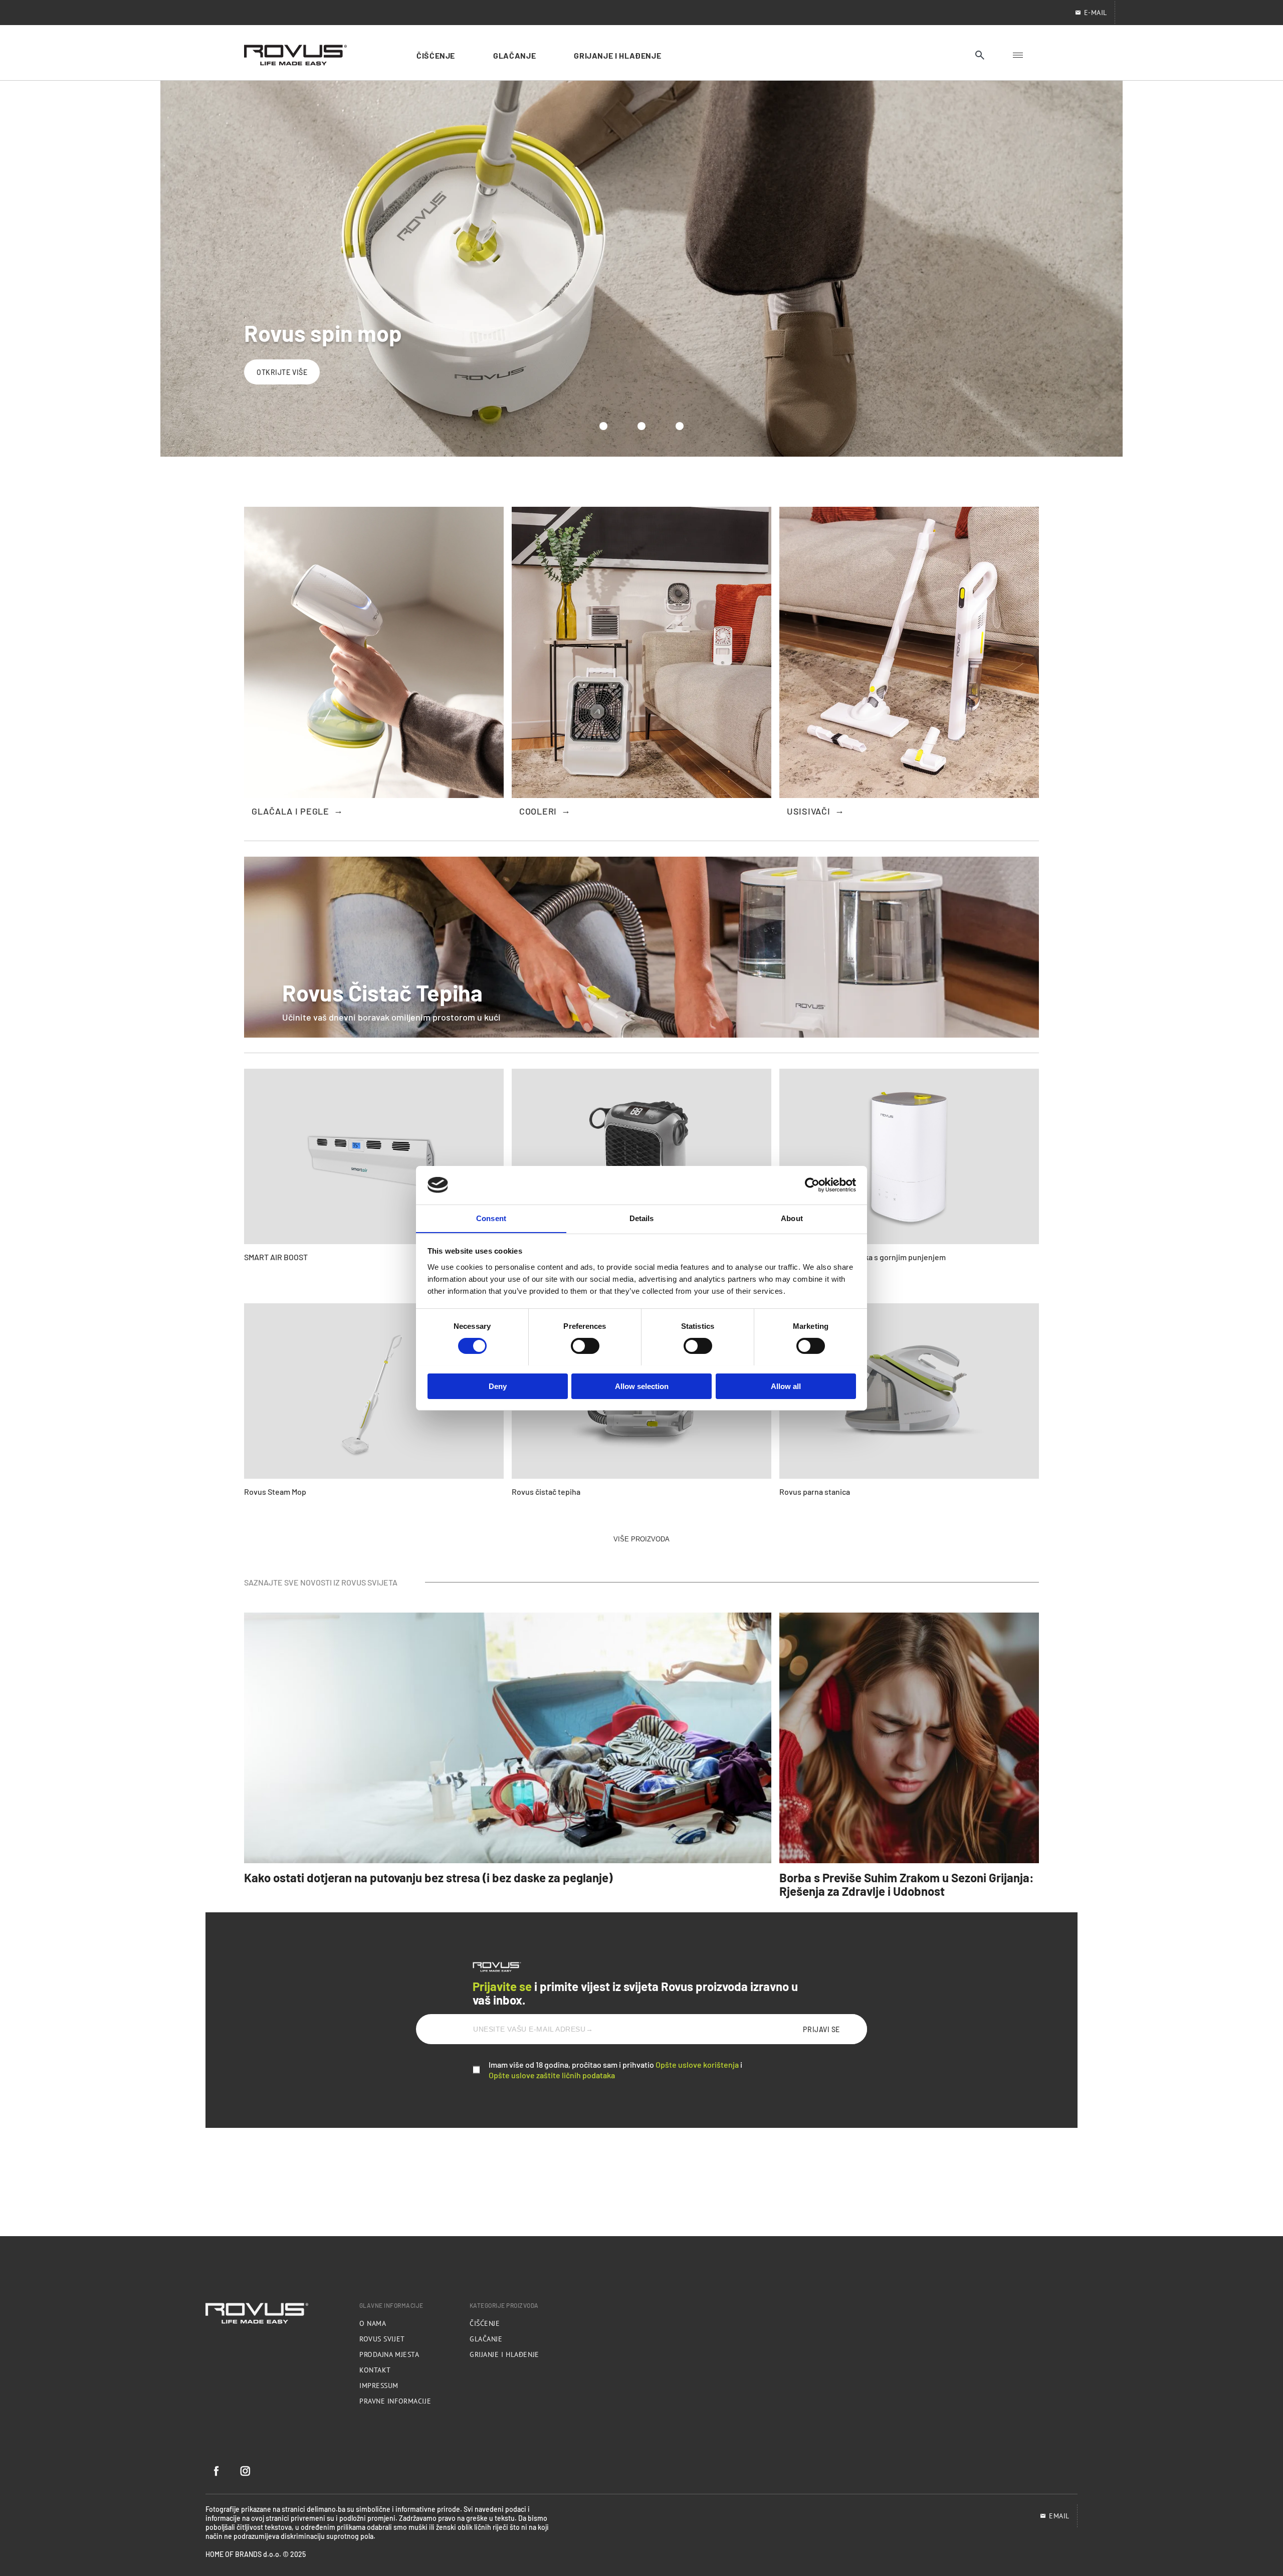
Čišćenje (485, 2323)
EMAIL (1059, 2516)
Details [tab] (642, 1218)
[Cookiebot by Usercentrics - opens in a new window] (812, 1185)
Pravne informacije (395, 2401)
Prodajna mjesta (389, 2354)
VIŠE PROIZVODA (641, 1539)
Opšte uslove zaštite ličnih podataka (552, 2075)
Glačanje (486, 2339)
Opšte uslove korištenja (697, 2064)
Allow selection (642, 1386)
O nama (373, 2323)
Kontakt (375, 2370)
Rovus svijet (382, 2339)
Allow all (786, 1386)
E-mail (1096, 13)
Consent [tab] (491, 1218)
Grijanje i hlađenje (504, 2354)
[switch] (585, 1346)
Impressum (379, 2386)
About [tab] (792, 1218)
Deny (498, 1386)
